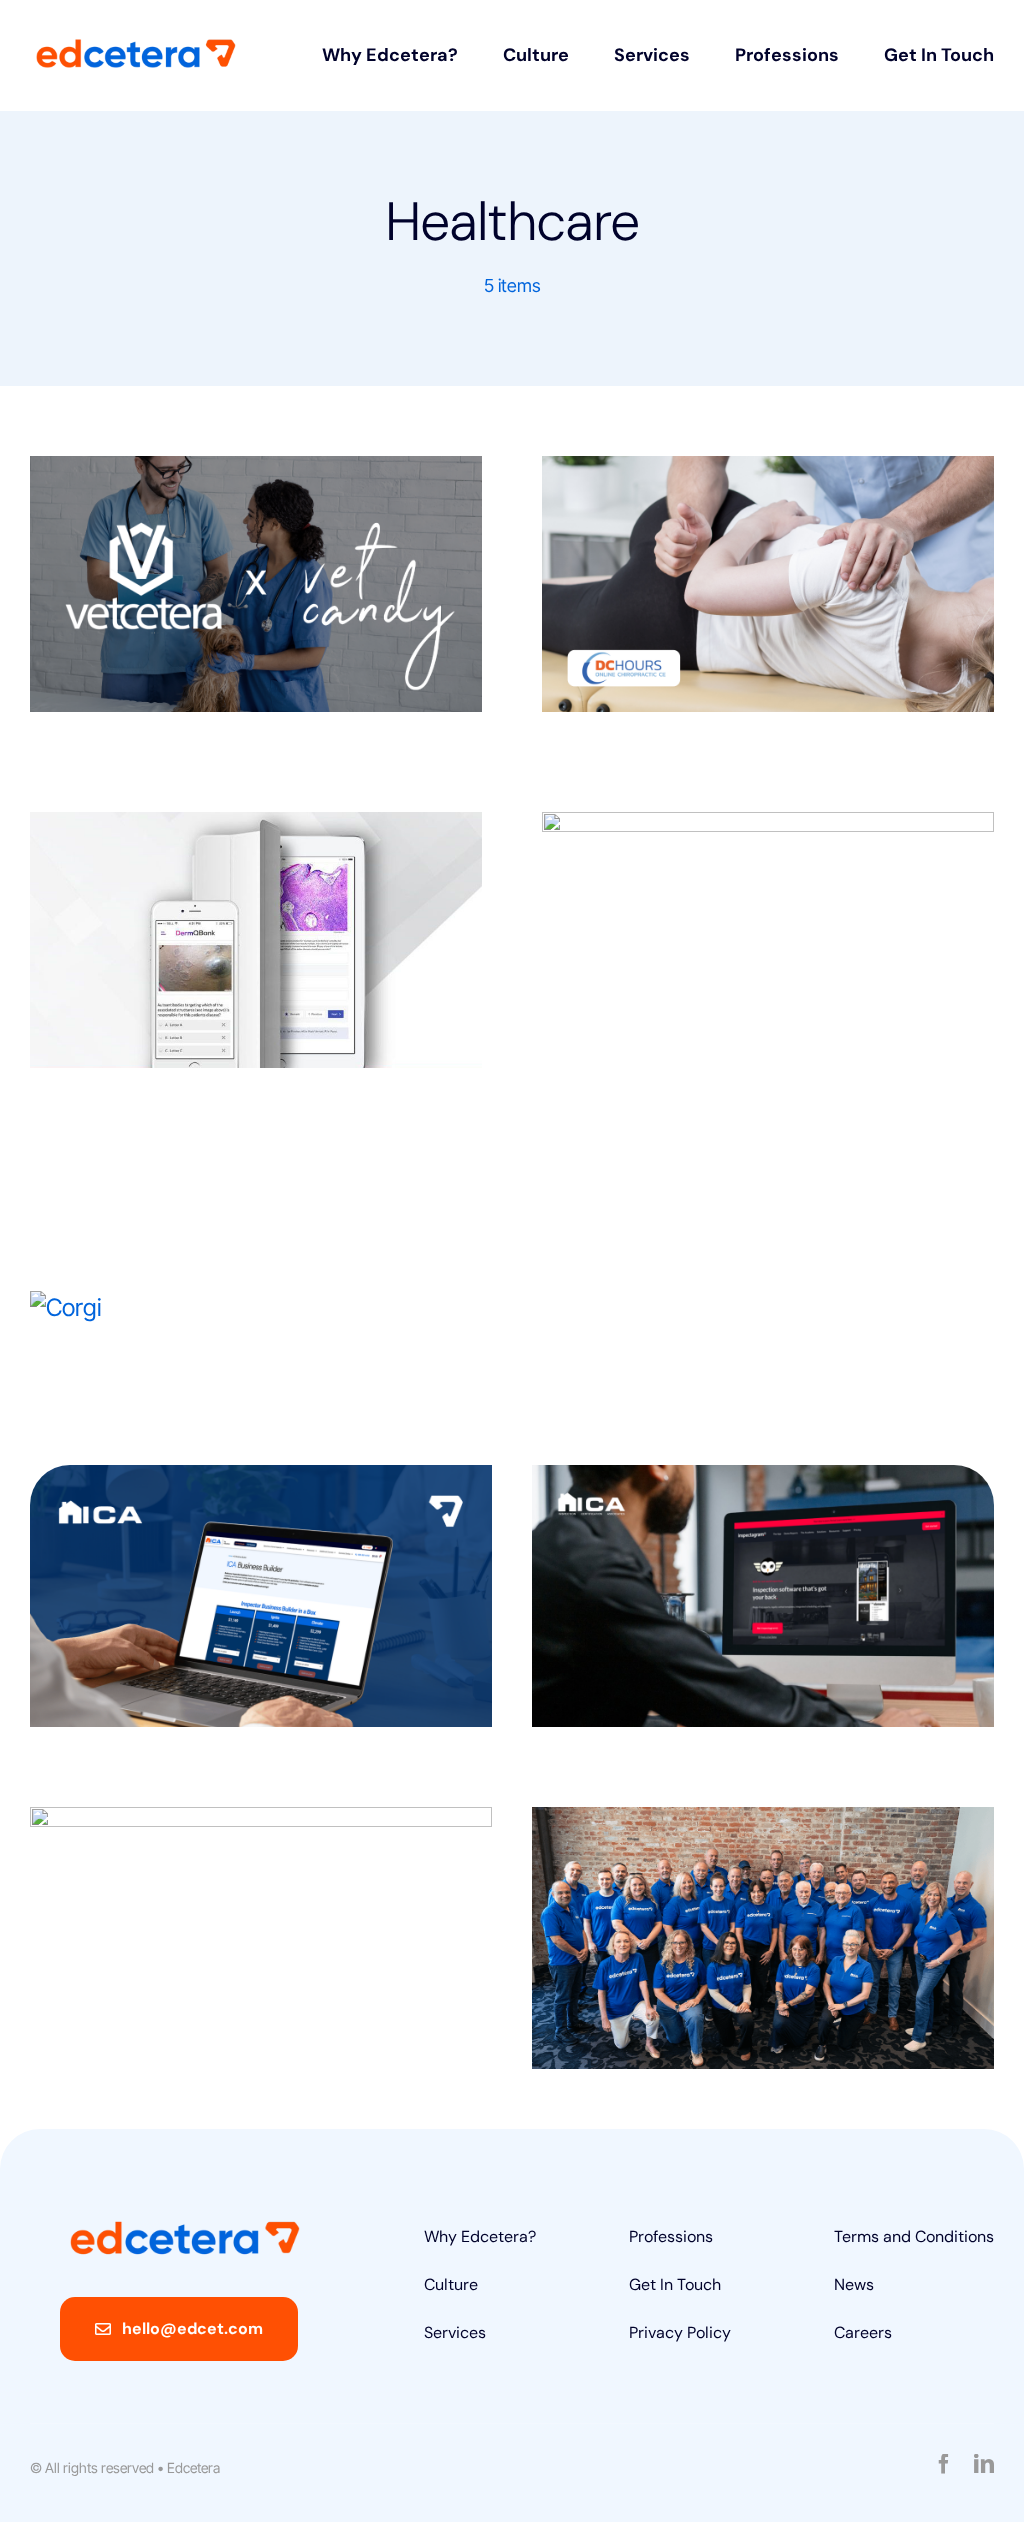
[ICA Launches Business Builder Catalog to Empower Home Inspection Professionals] (261, 1596)
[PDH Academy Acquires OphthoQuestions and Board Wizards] (768, 1001)
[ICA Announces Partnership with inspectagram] (763, 1596)
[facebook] (944, 2464)
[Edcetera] (136, 48)
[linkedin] (984, 2464)
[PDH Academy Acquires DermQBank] (256, 940)
